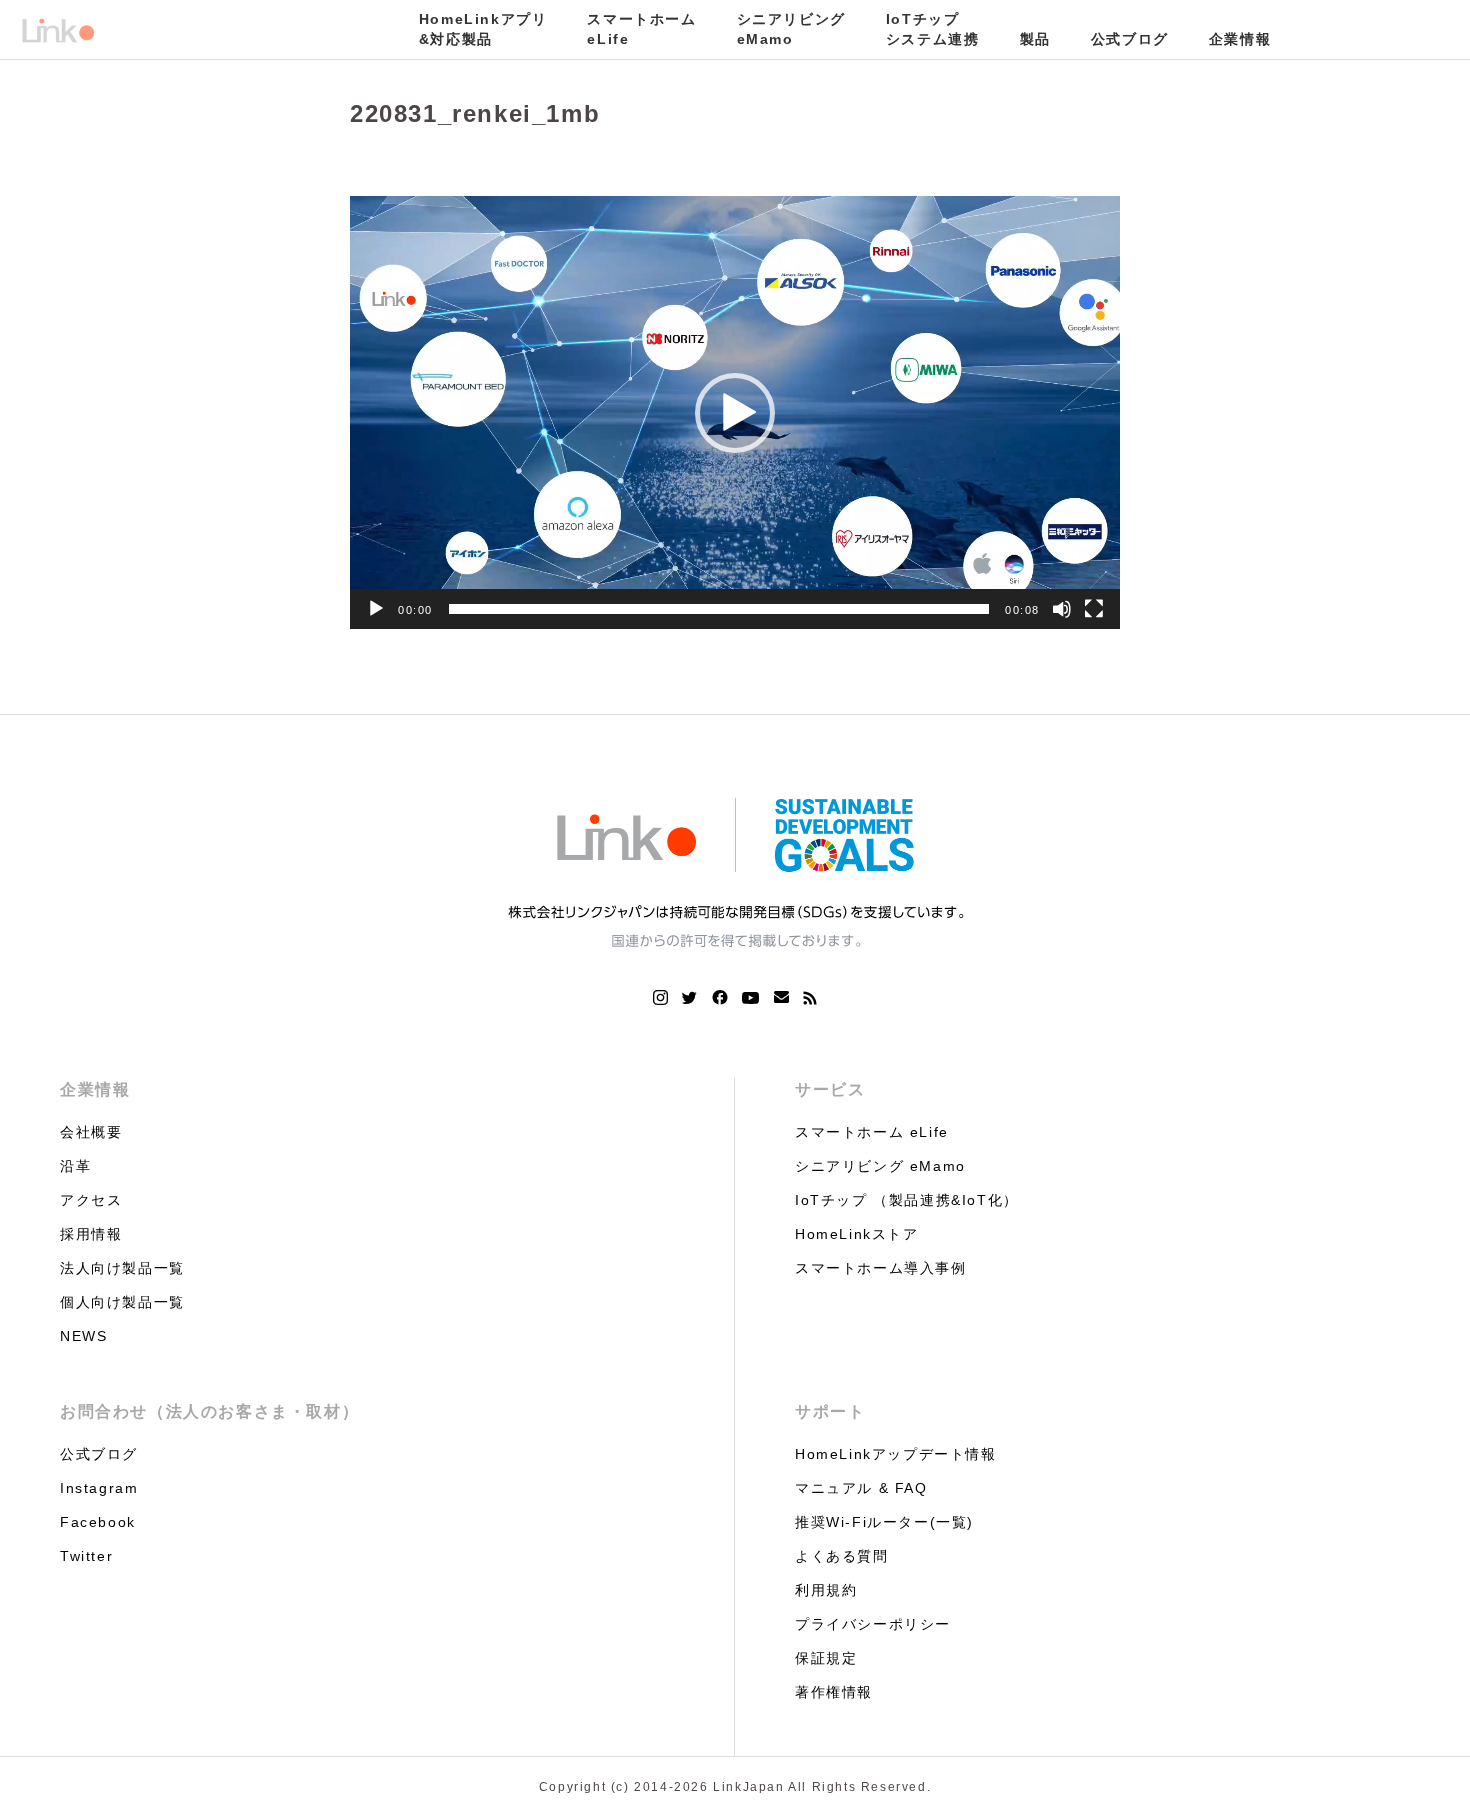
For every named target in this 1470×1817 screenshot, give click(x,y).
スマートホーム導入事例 (881, 1268)
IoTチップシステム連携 (933, 29)
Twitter (86, 1556)
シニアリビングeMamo (791, 29)
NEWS (83, 1336)
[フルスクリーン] (1094, 609)
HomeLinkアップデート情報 (896, 1454)
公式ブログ (1130, 39)
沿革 (75, 1166)
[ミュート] (1062, 609)
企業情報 (1240, 39)
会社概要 (91, 1132)
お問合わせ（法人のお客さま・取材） (209, 1411)
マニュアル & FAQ (861, 1488)
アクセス (91, 1200)
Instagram (99, 1488)
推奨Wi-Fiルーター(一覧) (884, 1522)
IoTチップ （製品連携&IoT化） (907, 1200)
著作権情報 (834, 1692)
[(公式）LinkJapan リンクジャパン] (57, 30)
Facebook (98, 1522)
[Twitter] (690, 998)
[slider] (719, 609)
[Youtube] (751, 998)
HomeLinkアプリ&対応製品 (483, 29)
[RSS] (810, 998)
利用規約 (826, 1590)
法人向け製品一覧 (122, 1268)
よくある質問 (842, 1556)
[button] (735, 413)
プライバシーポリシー (873, 1624)
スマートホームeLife (641, 29)
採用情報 (91, 1234)
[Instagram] (660, 998)
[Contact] (781, 998)
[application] (735, 412)
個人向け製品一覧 (122, 1302)
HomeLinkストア (857, 1234)
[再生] (376, 609)
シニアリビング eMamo (880, 1166)
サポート (830, 1411)
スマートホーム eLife (872, 1132)
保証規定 (826, 1658)
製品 (1035, 39)
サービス (830, 1089)
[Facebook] (720, 998)
